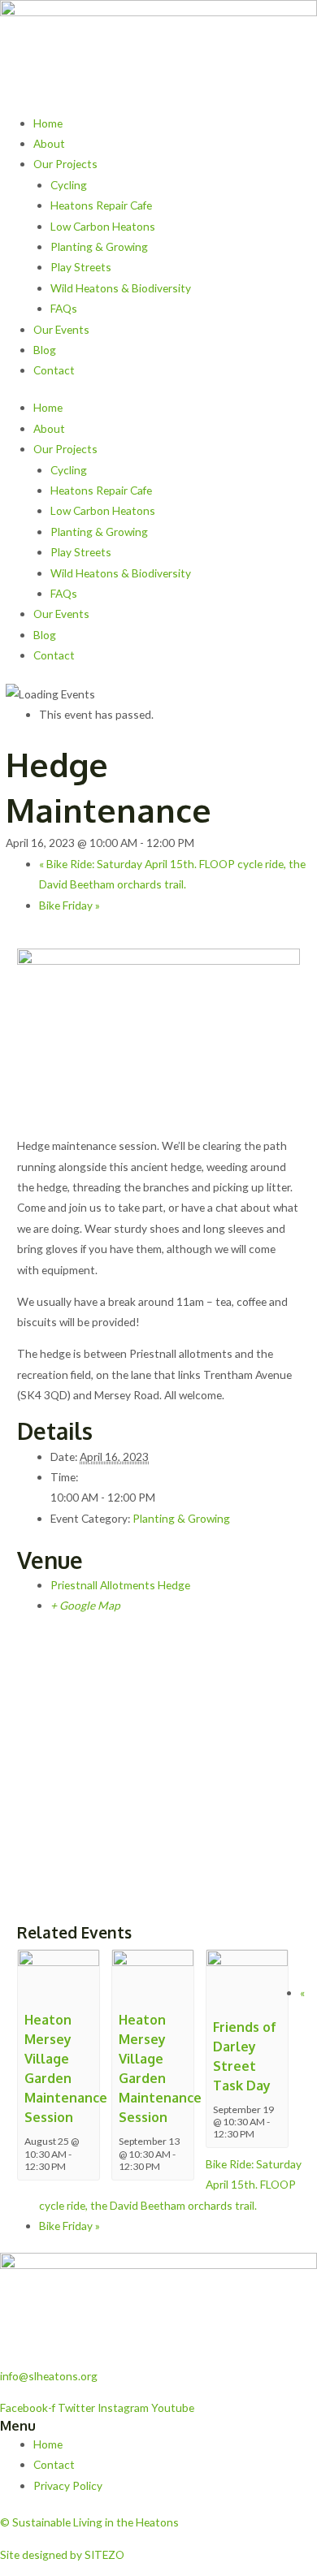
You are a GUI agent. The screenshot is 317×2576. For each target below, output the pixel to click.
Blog (45, 350)
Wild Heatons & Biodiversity (121, 288)
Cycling (69, 185)
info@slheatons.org (49, 2376)
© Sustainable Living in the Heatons (89, 2522)
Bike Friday (69, 905)
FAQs (64, 308)
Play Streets (81, 267)
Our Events (61, 329)
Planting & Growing (99, 246)
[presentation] (59, 1975)
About (49, 143)
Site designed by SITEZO (62, 2554)
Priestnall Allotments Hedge (120, 1585)
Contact (54, 370)
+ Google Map (85, 1605)
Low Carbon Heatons (103, 226)
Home (48, 123)
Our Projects (65, 164)
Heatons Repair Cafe (101, 205)
